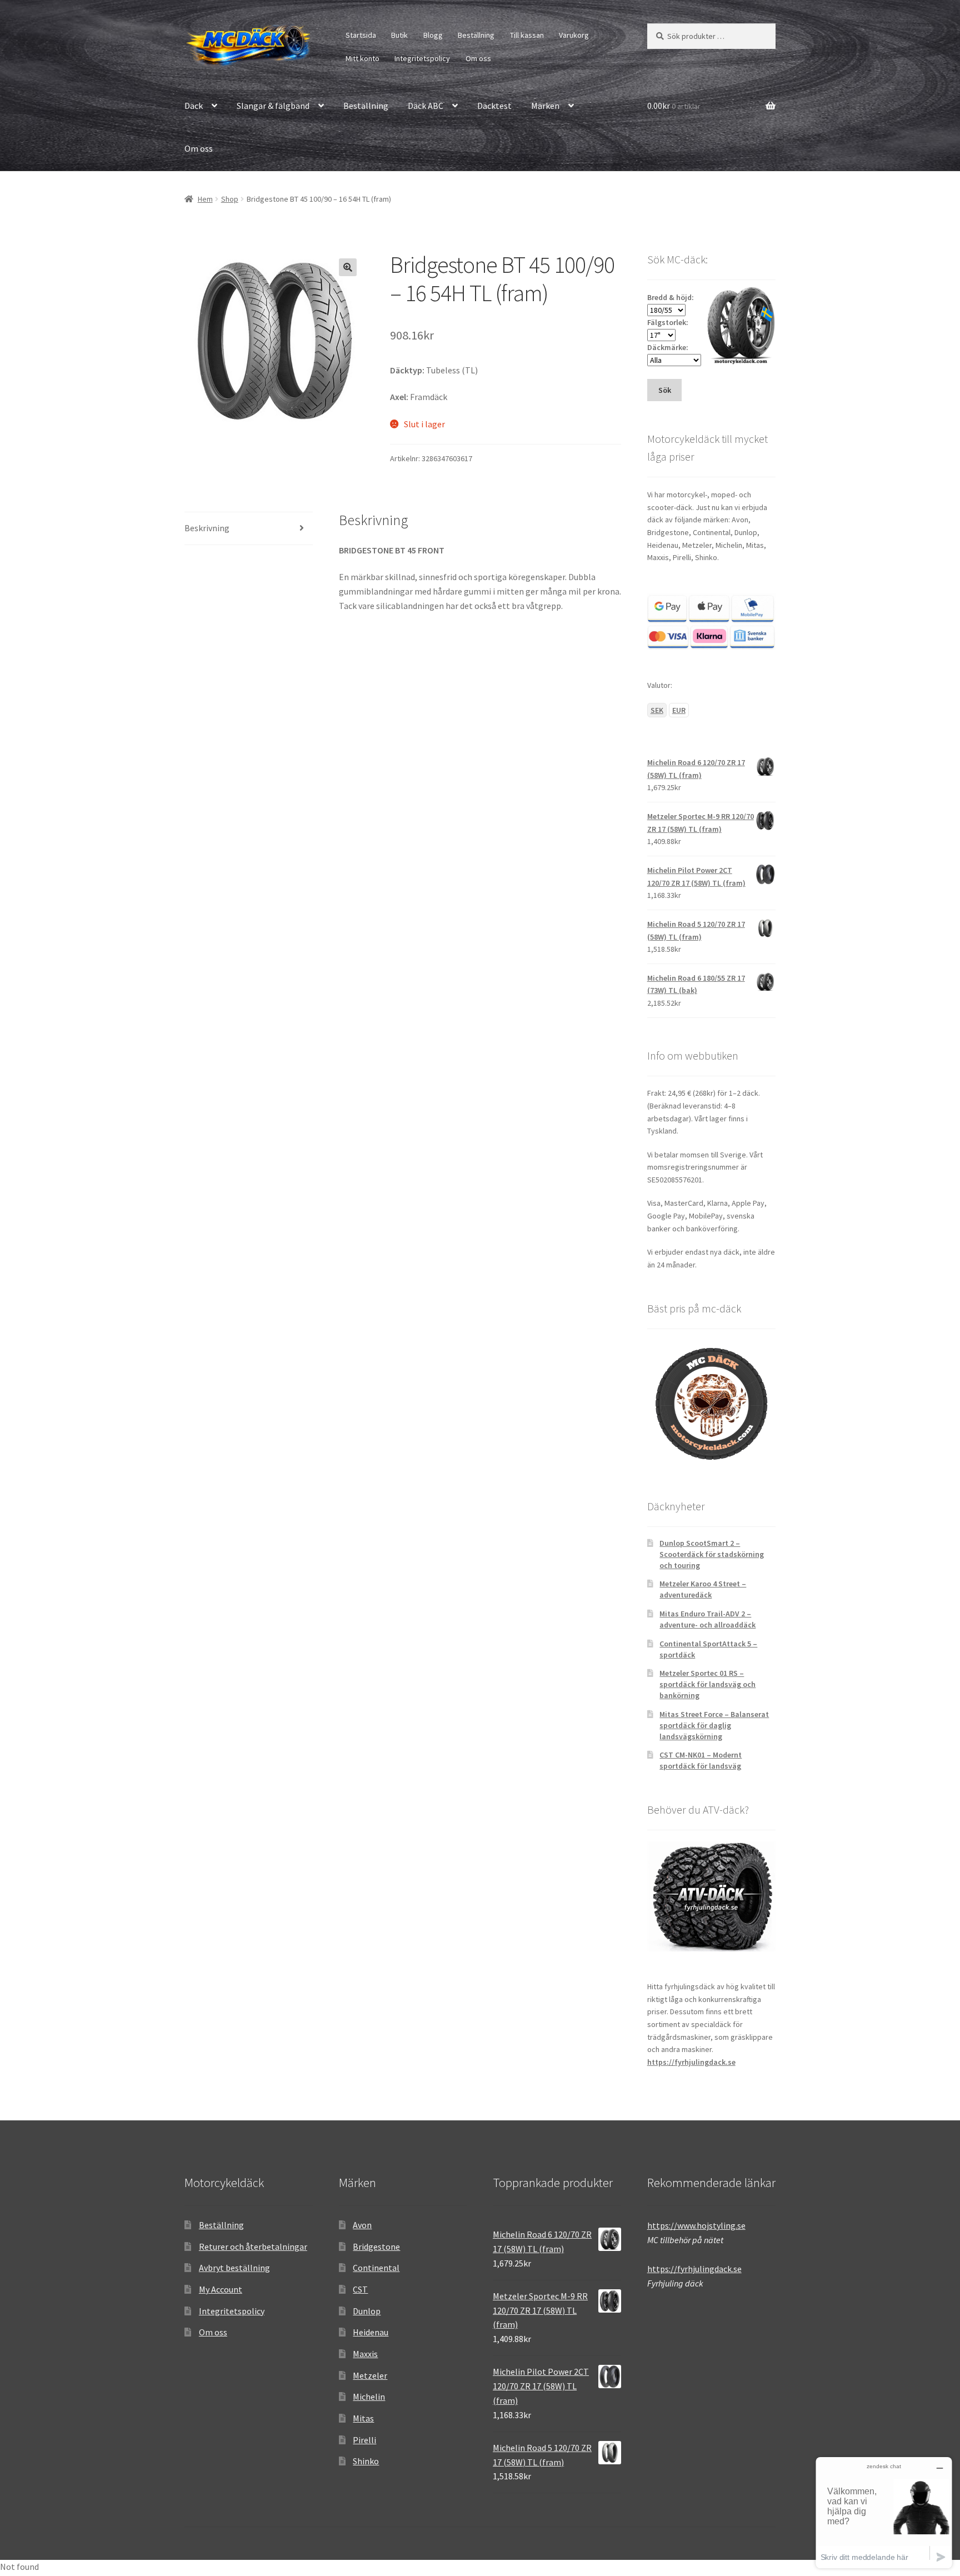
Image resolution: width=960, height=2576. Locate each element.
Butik (399, 35)
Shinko (366, 2461)
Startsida (361, 35)
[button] (348, 267)
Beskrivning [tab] (207, 528)
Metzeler (370, 2375)
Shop (230, 199)
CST (360, 2289)
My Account (221, 2289)
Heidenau (371, 2332)
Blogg (433, 35)
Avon (362, 2225)
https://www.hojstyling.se (696, 2225)
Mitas (363, 2418)
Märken (545, 106)
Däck (194, 106)
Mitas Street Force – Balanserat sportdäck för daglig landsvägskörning (714, 1725)
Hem (205, 199)
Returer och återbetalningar (253, 2246)
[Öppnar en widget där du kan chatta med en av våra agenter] (884, 2512)
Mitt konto (362, 58)
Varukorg (574, 35)
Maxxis (365, 2354)
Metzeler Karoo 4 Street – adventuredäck (703, 1589)
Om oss (478, 58)
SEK (657, 710)
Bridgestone (376, 2246)
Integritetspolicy (422, 58)
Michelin (369, 2397)
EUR (679, 710)
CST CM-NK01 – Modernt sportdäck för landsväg (701, 1760)
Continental (376, 2268)
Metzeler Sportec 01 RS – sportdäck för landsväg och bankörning (707, 1684)
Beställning (476, 35)
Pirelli (364, 2440)
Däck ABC (426, 106)
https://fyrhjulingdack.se (691, 2062)
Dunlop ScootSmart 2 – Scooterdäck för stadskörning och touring (712, 1554)
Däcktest (494, 106)
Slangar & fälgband (273, 106)
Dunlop (367, 2311)
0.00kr (674, 106)
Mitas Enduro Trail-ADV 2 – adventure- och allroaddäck (707, 1619)
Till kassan (527, 35)
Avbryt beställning (234, 2268)
